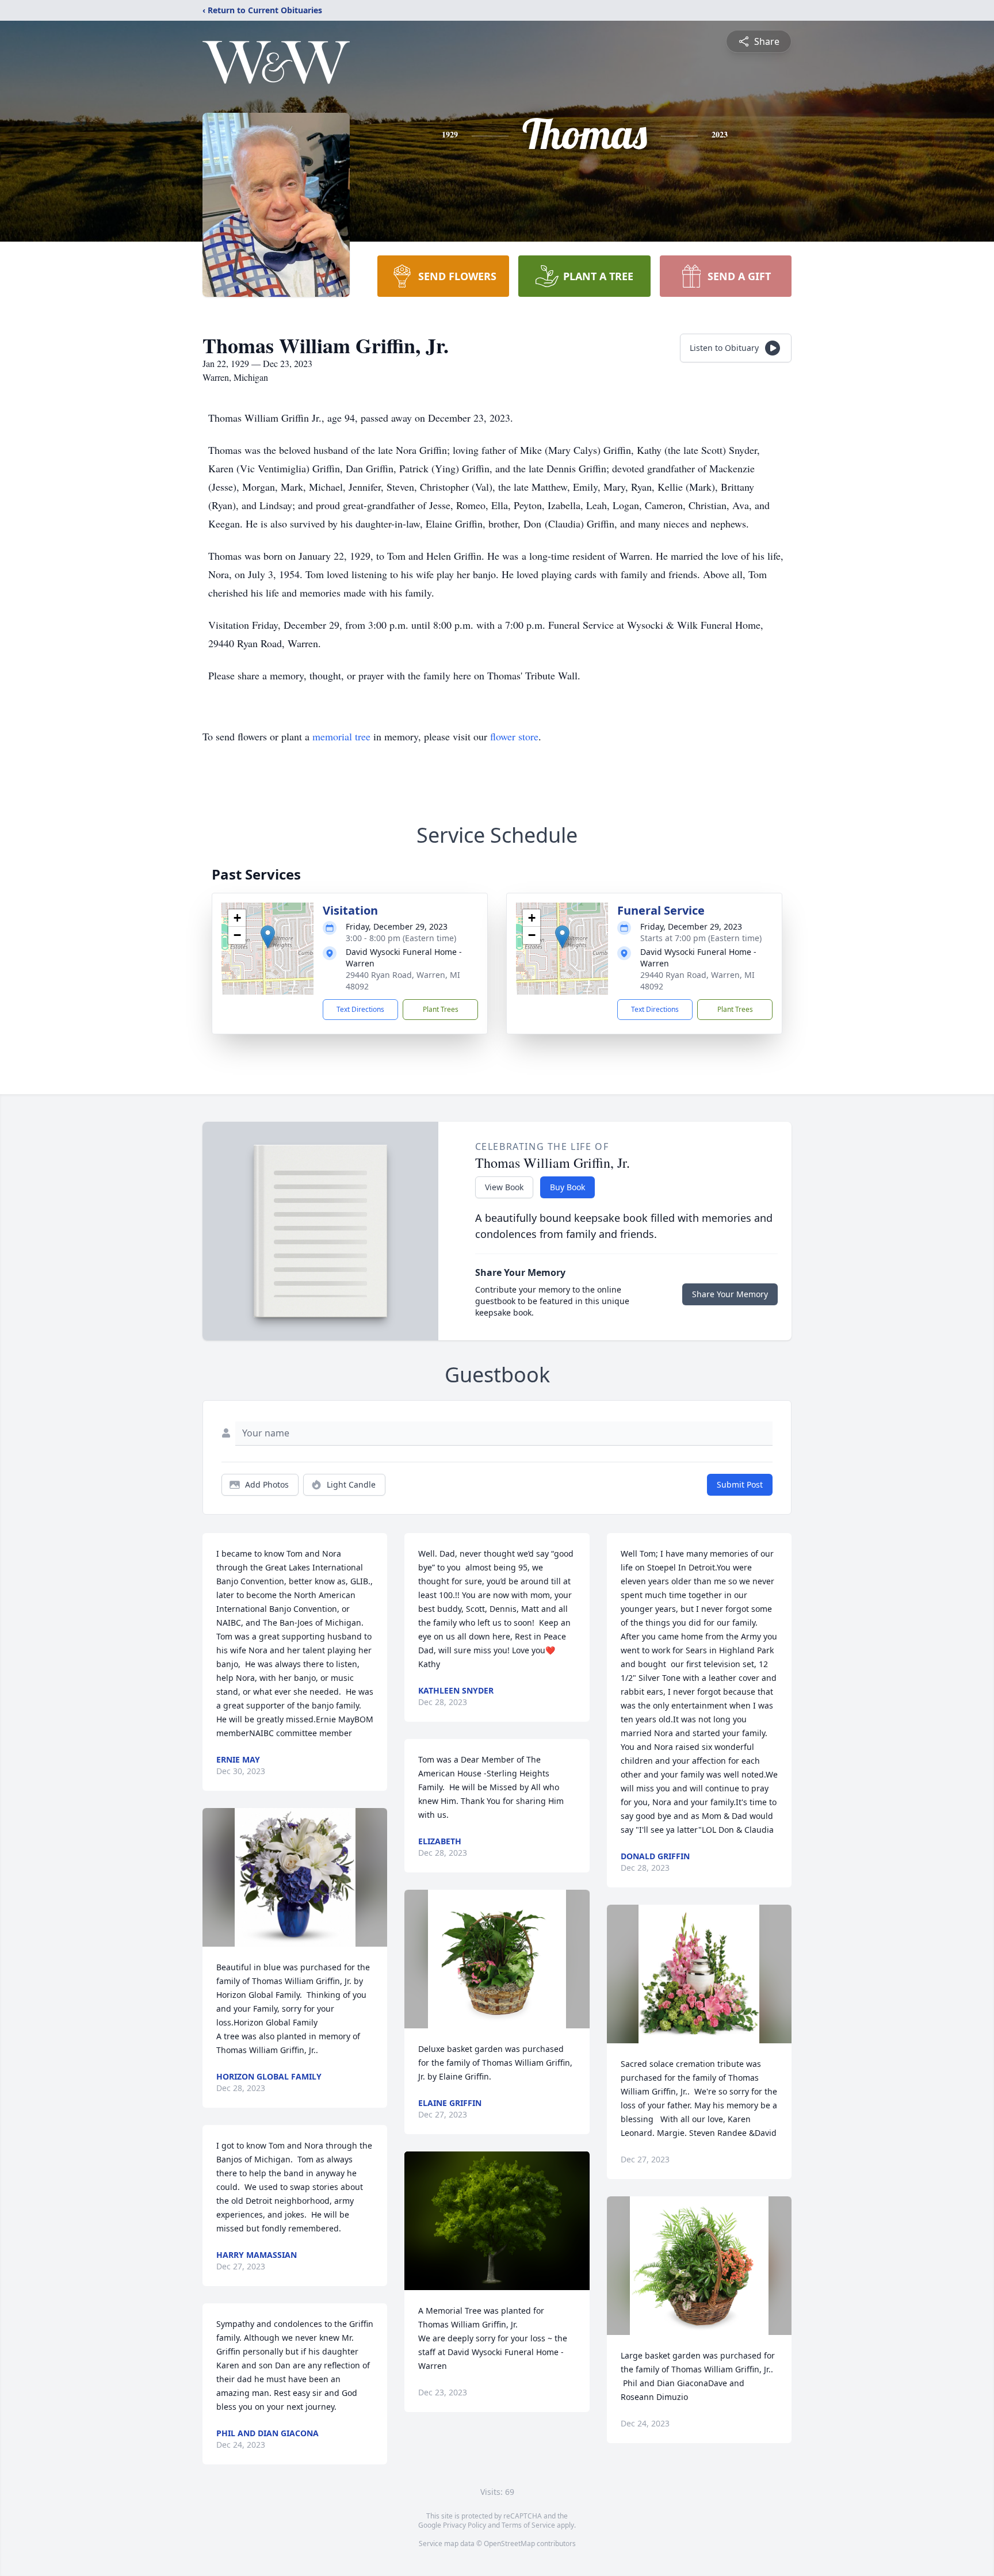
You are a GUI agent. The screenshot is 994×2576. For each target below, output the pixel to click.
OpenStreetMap (509, 2543)
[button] (268, 937)
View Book (504, 1187)
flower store (514, 736)
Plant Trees (441, 1009)
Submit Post (740, 1484)
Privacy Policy (464, 2525)
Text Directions (360, 1009)
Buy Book (567, 1187)
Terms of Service (528, 2525)
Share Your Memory (730, 1294)
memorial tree (341, 736)
